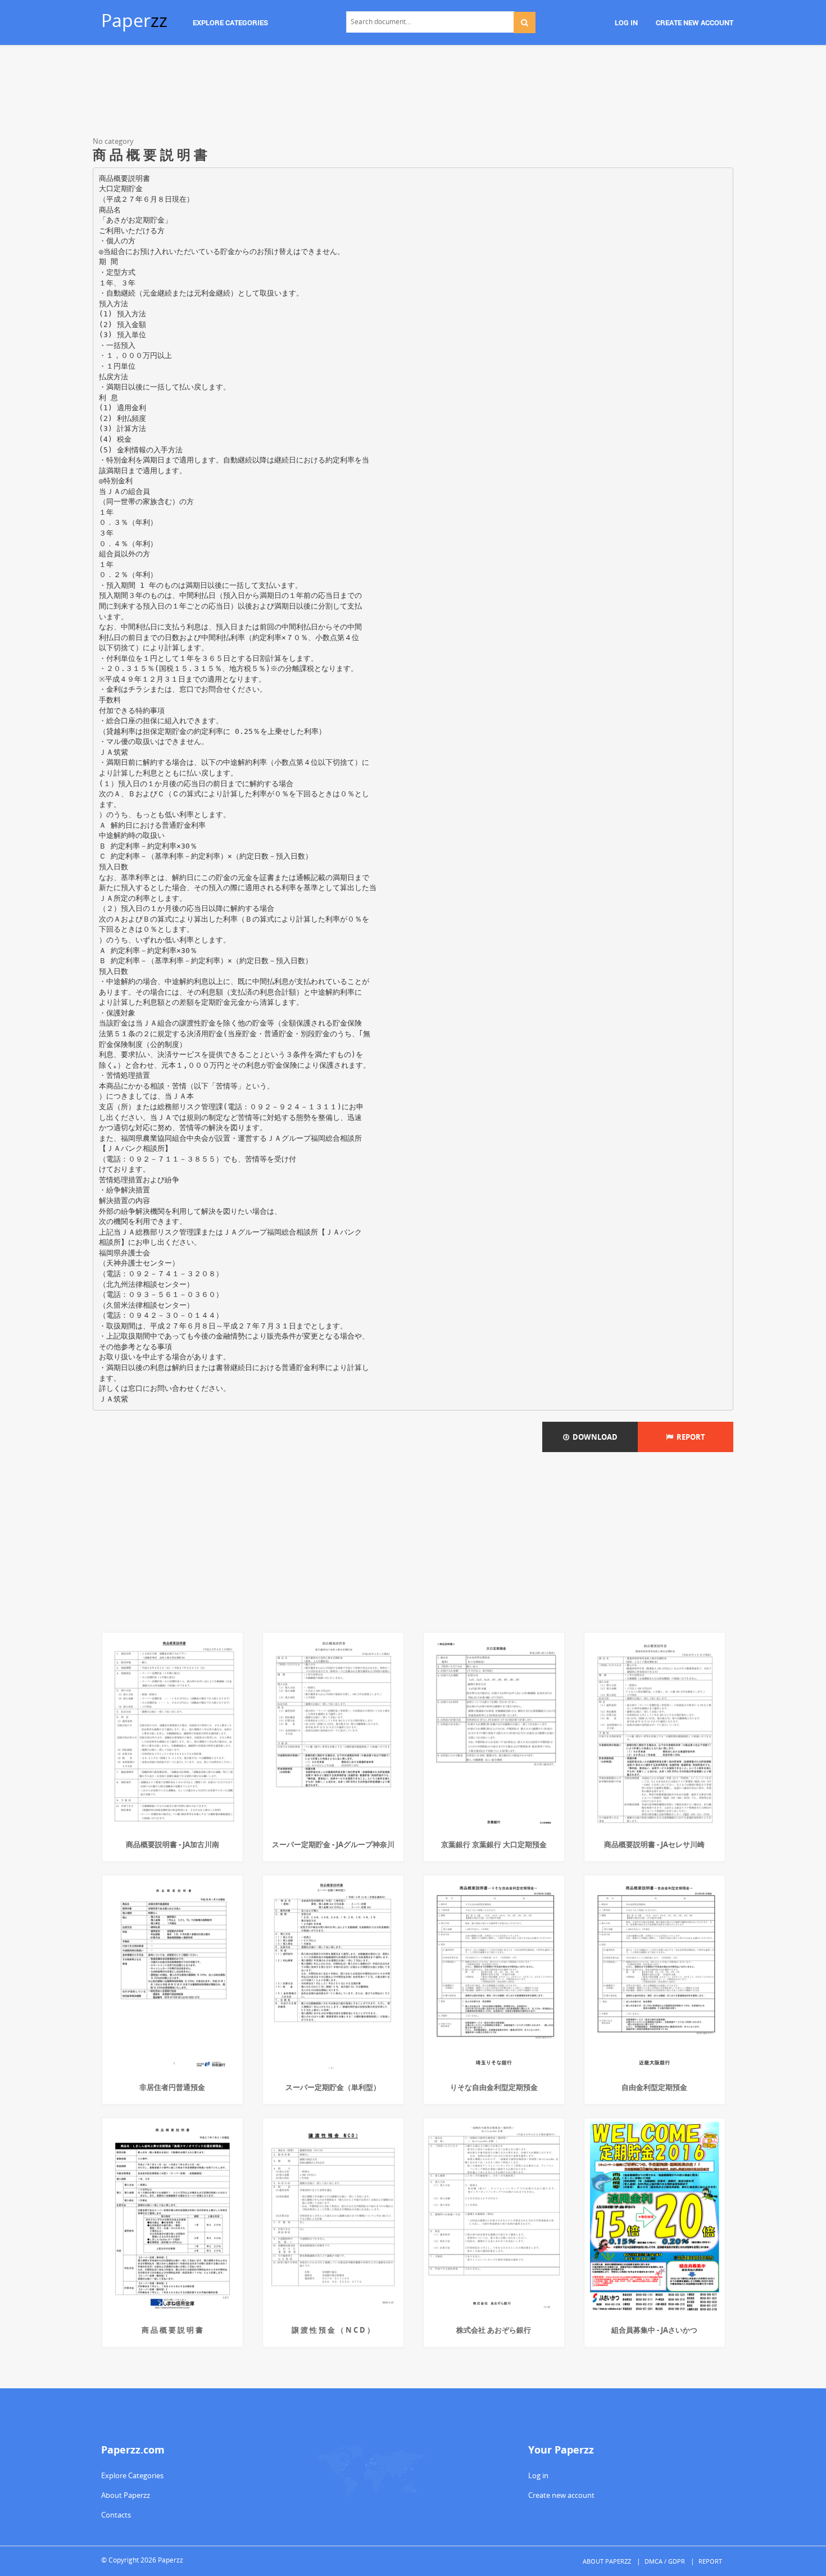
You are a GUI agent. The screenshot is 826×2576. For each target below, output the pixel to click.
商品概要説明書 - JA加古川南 (173, 1844)
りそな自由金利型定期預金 (494, 2087)
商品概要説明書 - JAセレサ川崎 (654, 1844)
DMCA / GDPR (665, 2561)
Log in (538, 2475)
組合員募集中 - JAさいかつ (654, 2330)
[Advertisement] (413, 93)
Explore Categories (132, 2475)
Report (689, 1437)
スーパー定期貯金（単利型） (333, 2087)
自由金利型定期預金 (654, 2087)
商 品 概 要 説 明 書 (172, 2330)
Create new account (561, 2495)
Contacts (116, 2515)
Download (593, 1437)
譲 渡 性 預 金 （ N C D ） (333, 2330)
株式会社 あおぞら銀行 (494, 2330)
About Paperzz (126, 2495)
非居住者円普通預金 (172, 2087)
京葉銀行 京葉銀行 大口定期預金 (494, 1844)
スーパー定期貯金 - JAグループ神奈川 (333, 1844)
